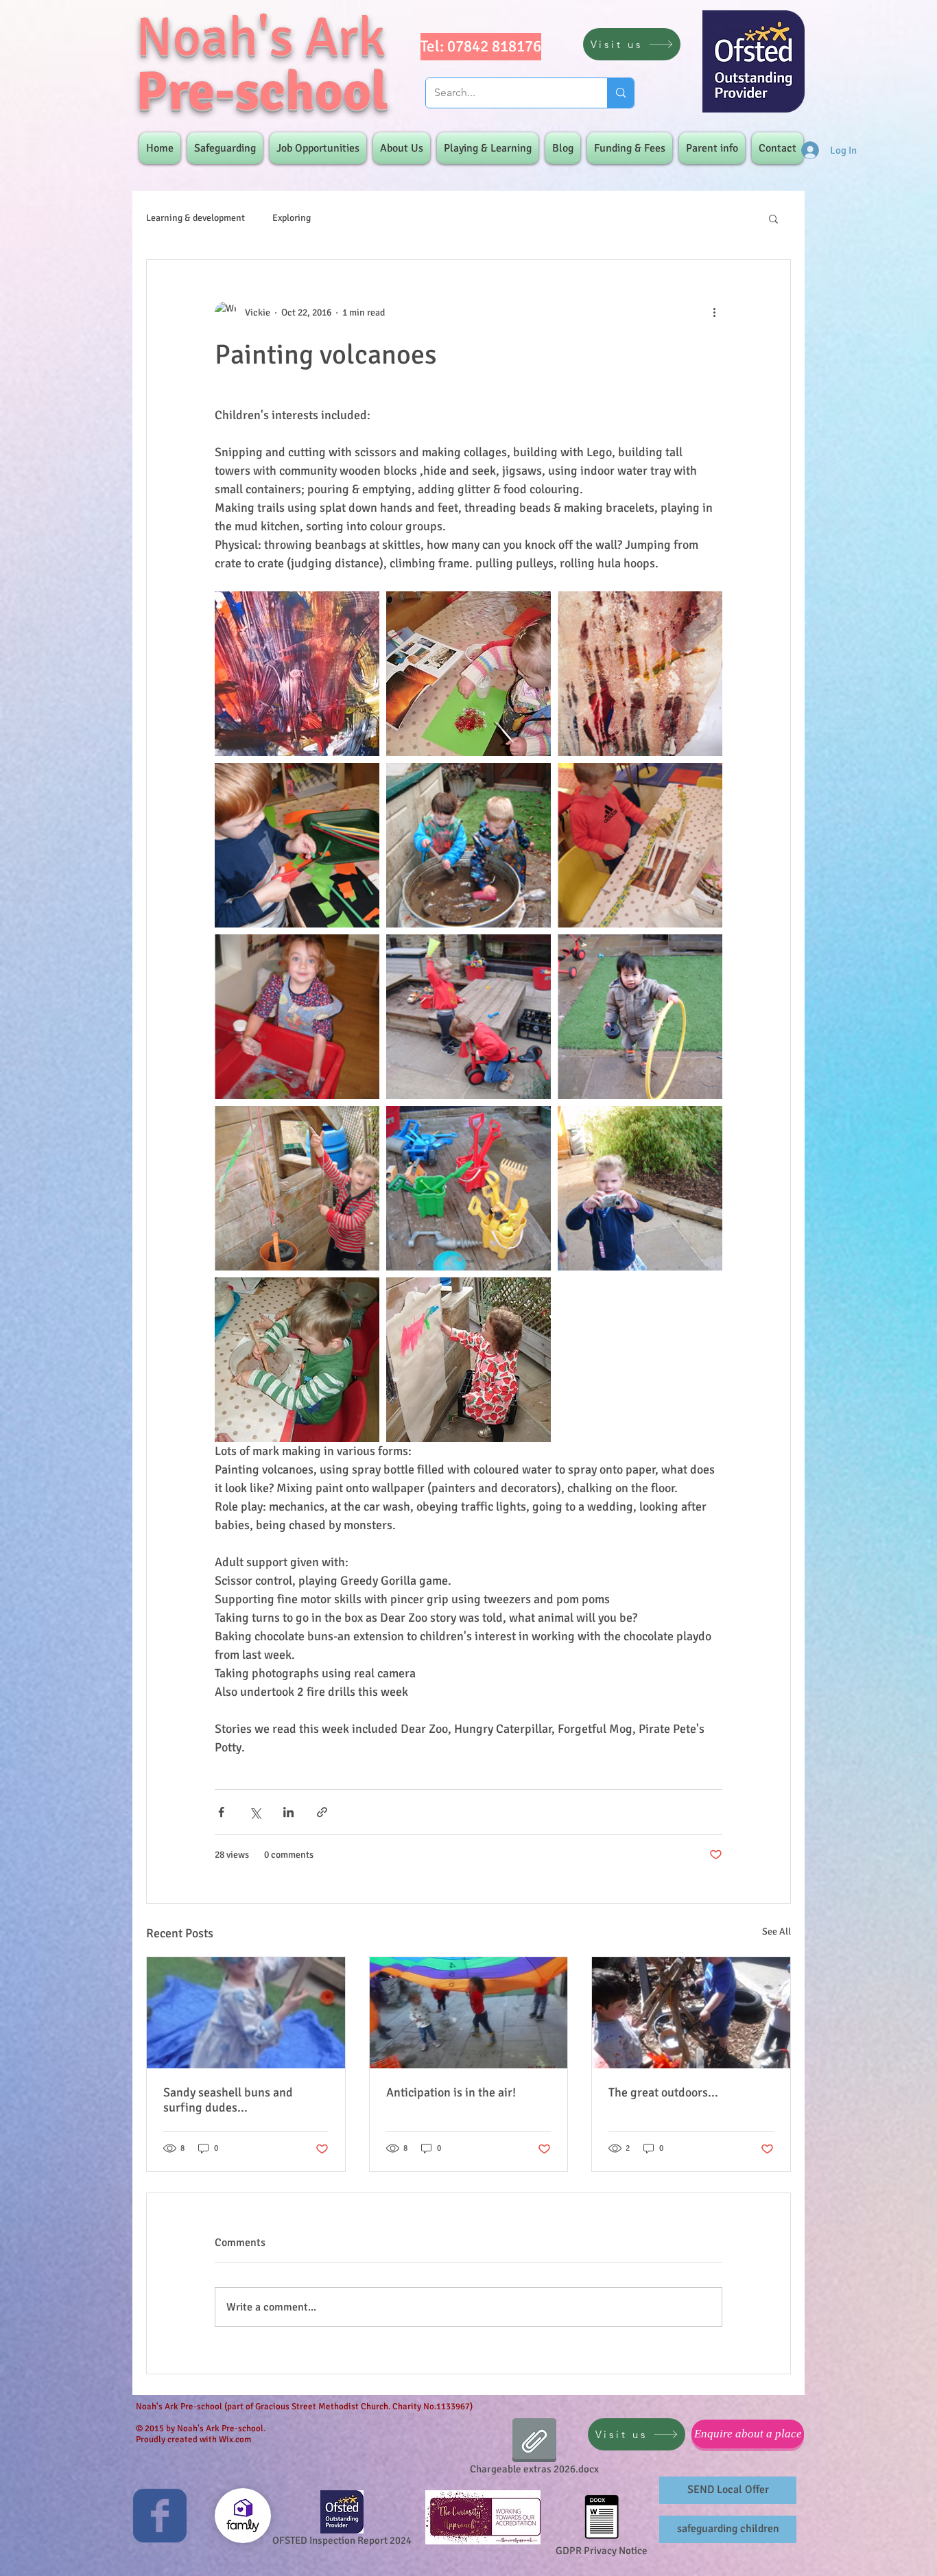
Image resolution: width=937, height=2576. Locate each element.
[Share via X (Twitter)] (255, 1812)
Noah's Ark (261, 37)
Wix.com (235, 2439)
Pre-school (262, 92)
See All (776, 1931)
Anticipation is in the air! (451, 2092)
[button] (773, 218)
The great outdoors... (663, 2092)
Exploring (292, 218)
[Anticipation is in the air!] (469, 2013)
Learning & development (195, 218)
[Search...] (620, 93)
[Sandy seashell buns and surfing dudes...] (246, 2013)
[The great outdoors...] (691, 2013)
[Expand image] (297, 674)
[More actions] (714, 312)
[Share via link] (322, 1812)
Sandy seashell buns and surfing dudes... (228, 2100)
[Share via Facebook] (221, 1812)
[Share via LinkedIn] (288, 1812)
